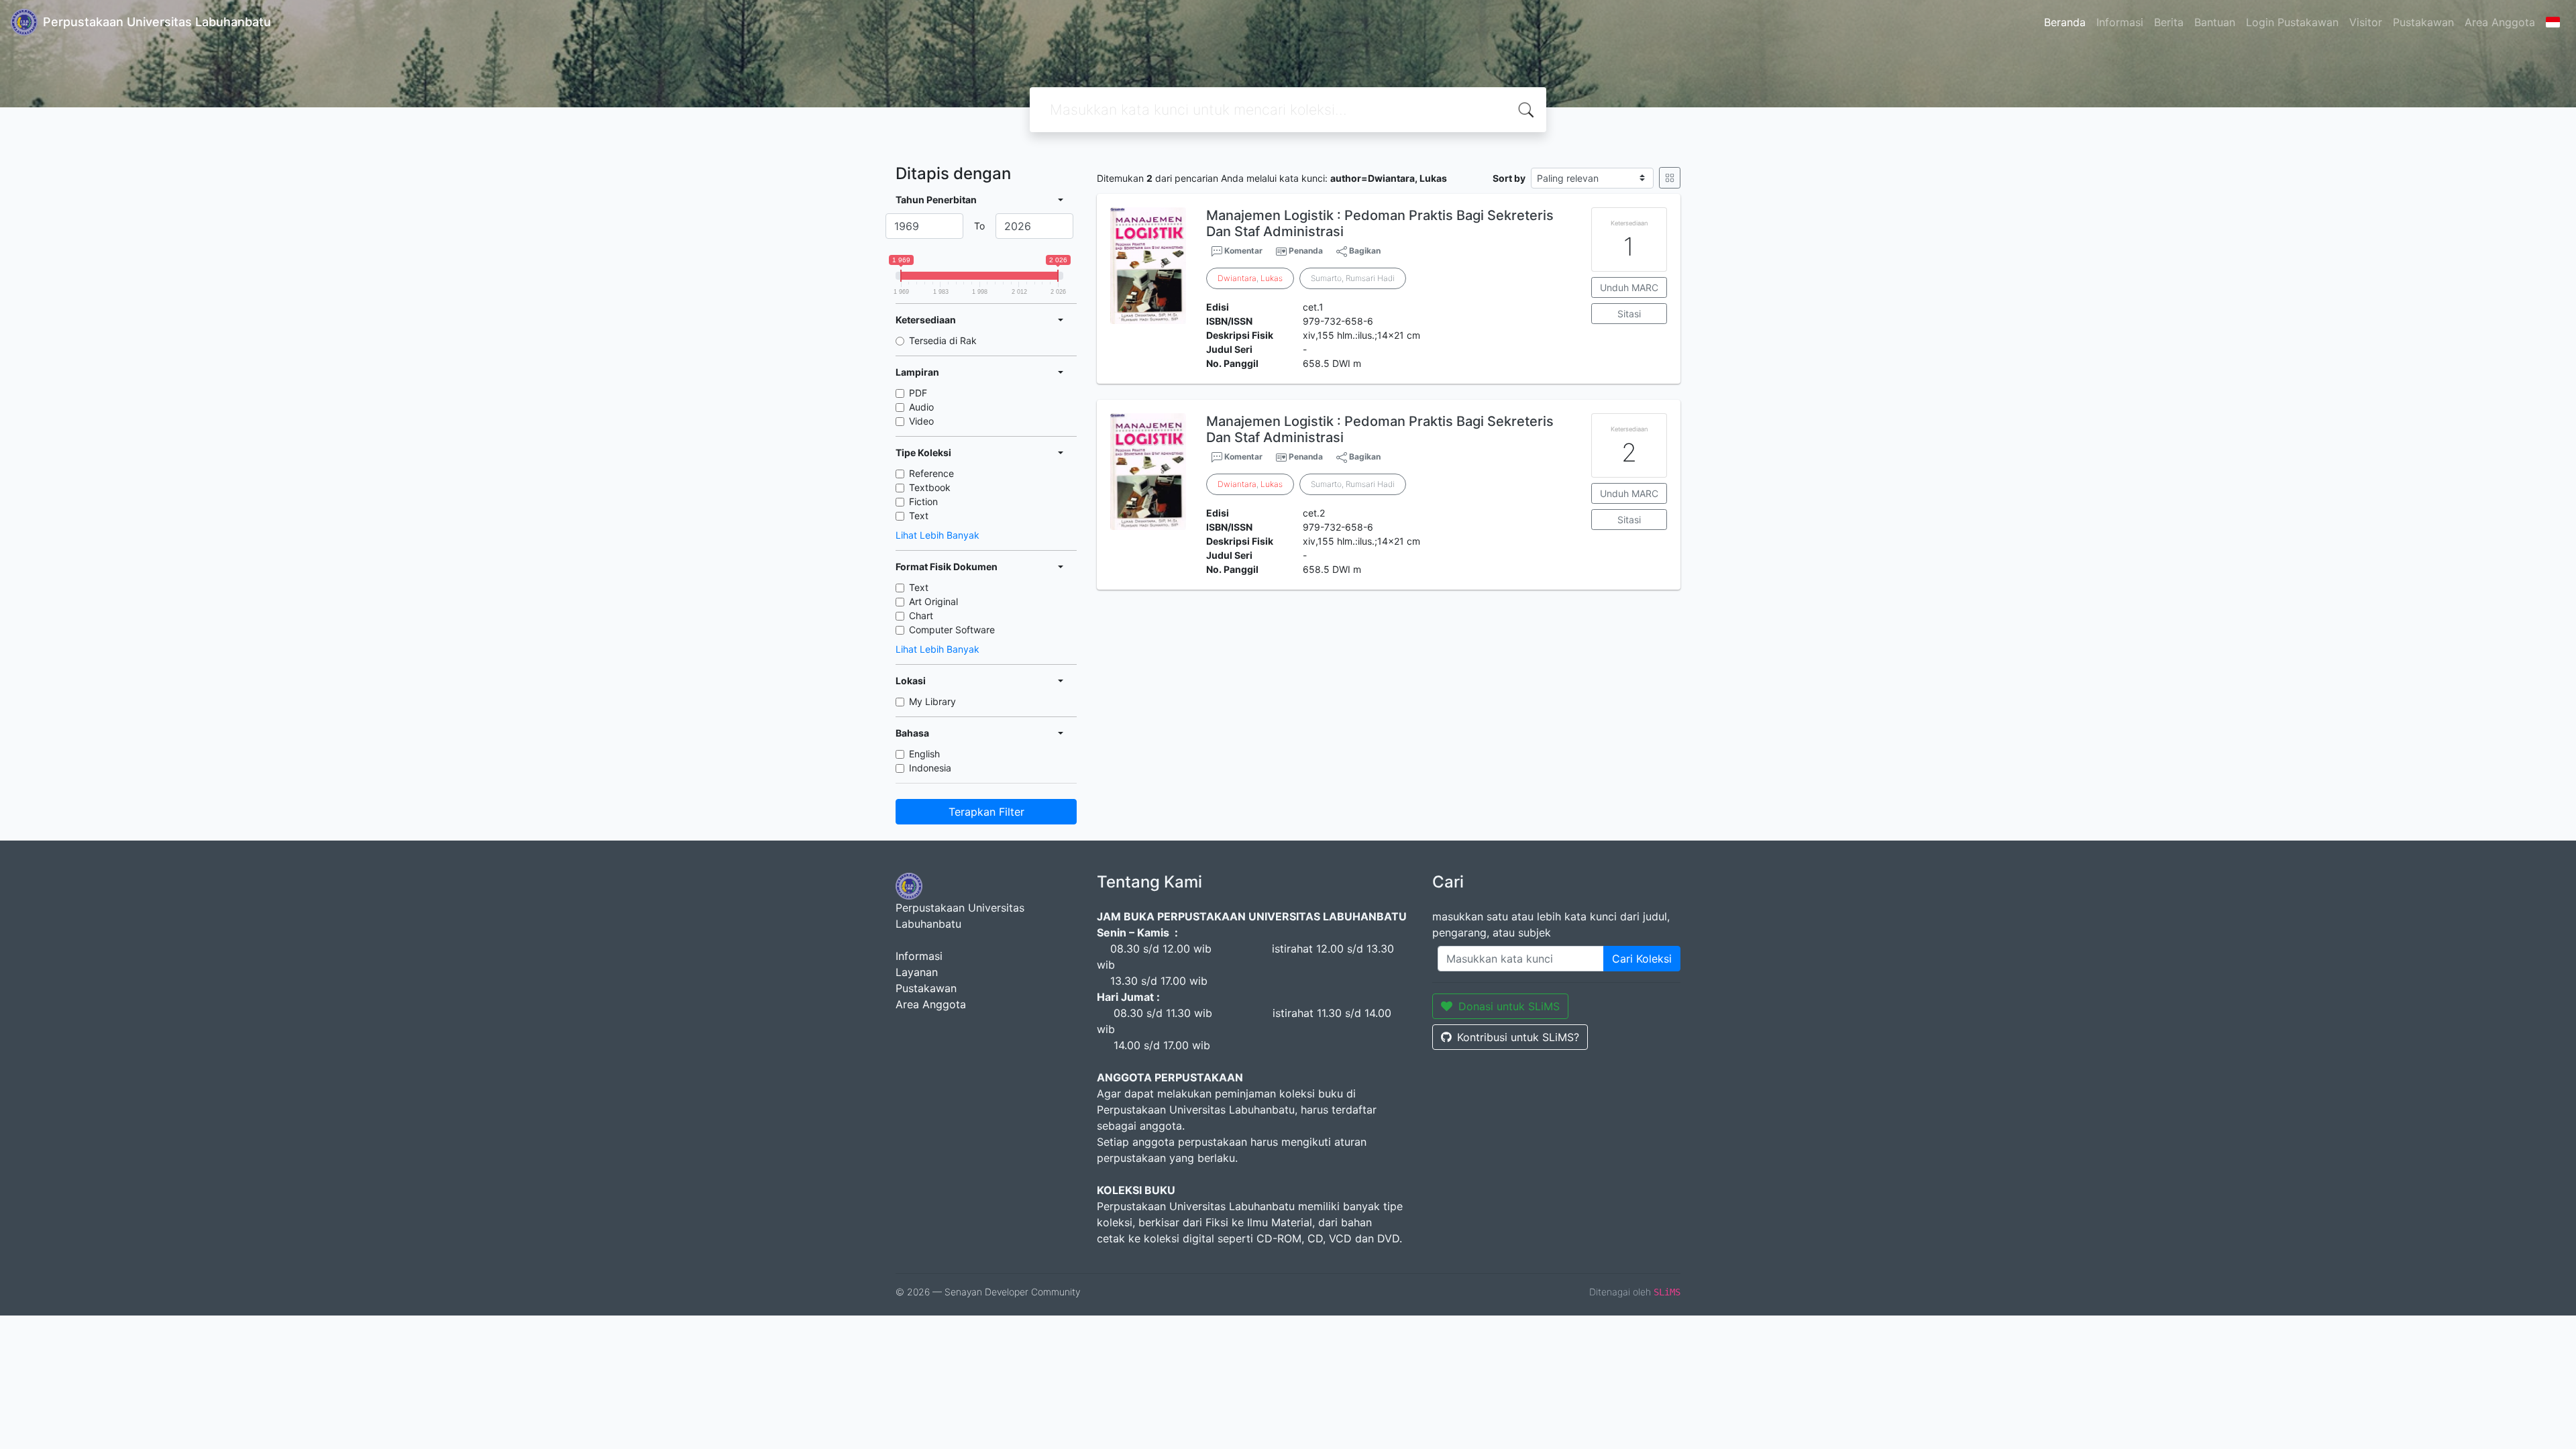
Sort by (1509, 178)
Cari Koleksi (1642, 959)
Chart (921, 615)
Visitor (2366, 22)
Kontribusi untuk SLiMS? (1518, 1037)
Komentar (1242, 251)
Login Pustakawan (2292, 22)
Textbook (930, 487)
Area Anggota (2500, 22)
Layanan (917, 972)
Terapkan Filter (986, 812)
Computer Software (952, 630)
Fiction (923, 501)
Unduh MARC (1629, 287)
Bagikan (1364, 251)
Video (921, 421)
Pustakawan (2423, 22)
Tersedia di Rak (943, 340)
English (924, 754)
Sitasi (1629, 314)
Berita (2169, 22)
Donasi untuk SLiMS (1509, 1006)
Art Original (933, 601)
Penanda (1306, 251)
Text (919, 516)
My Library (932, 701)
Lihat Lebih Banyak (937, 535)
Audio (921, 407)
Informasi (2120, 22)
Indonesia (930, 768)
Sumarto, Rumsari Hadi (1353, 278)
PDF (918, 393)
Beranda (2065, 22)
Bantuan (2215, 22)
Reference (931, 473)
